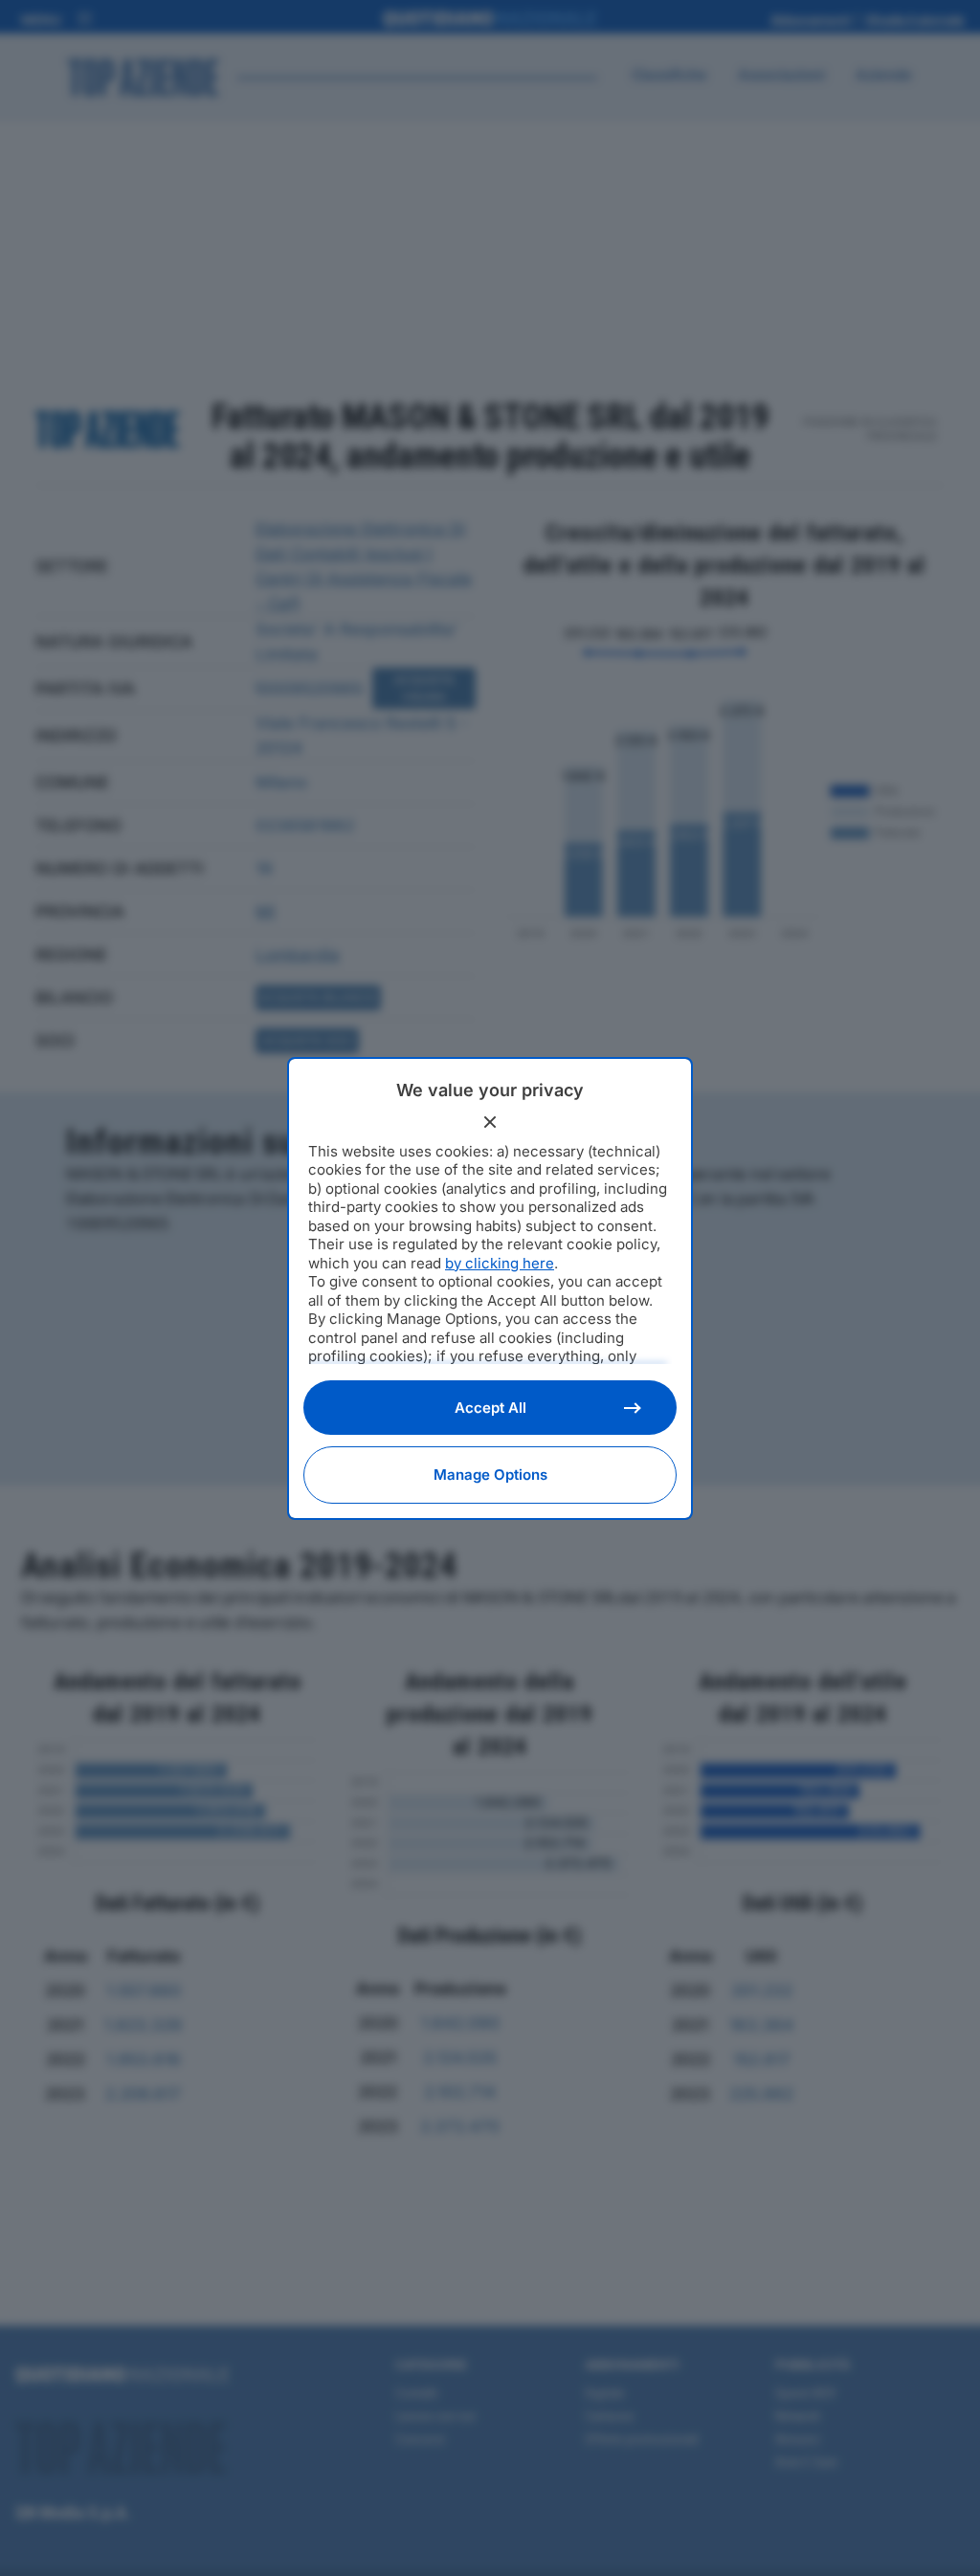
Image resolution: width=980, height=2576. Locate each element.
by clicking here (500, 1263)
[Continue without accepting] (490, 1122)
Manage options (490, 1475)
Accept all (490, 1408)
